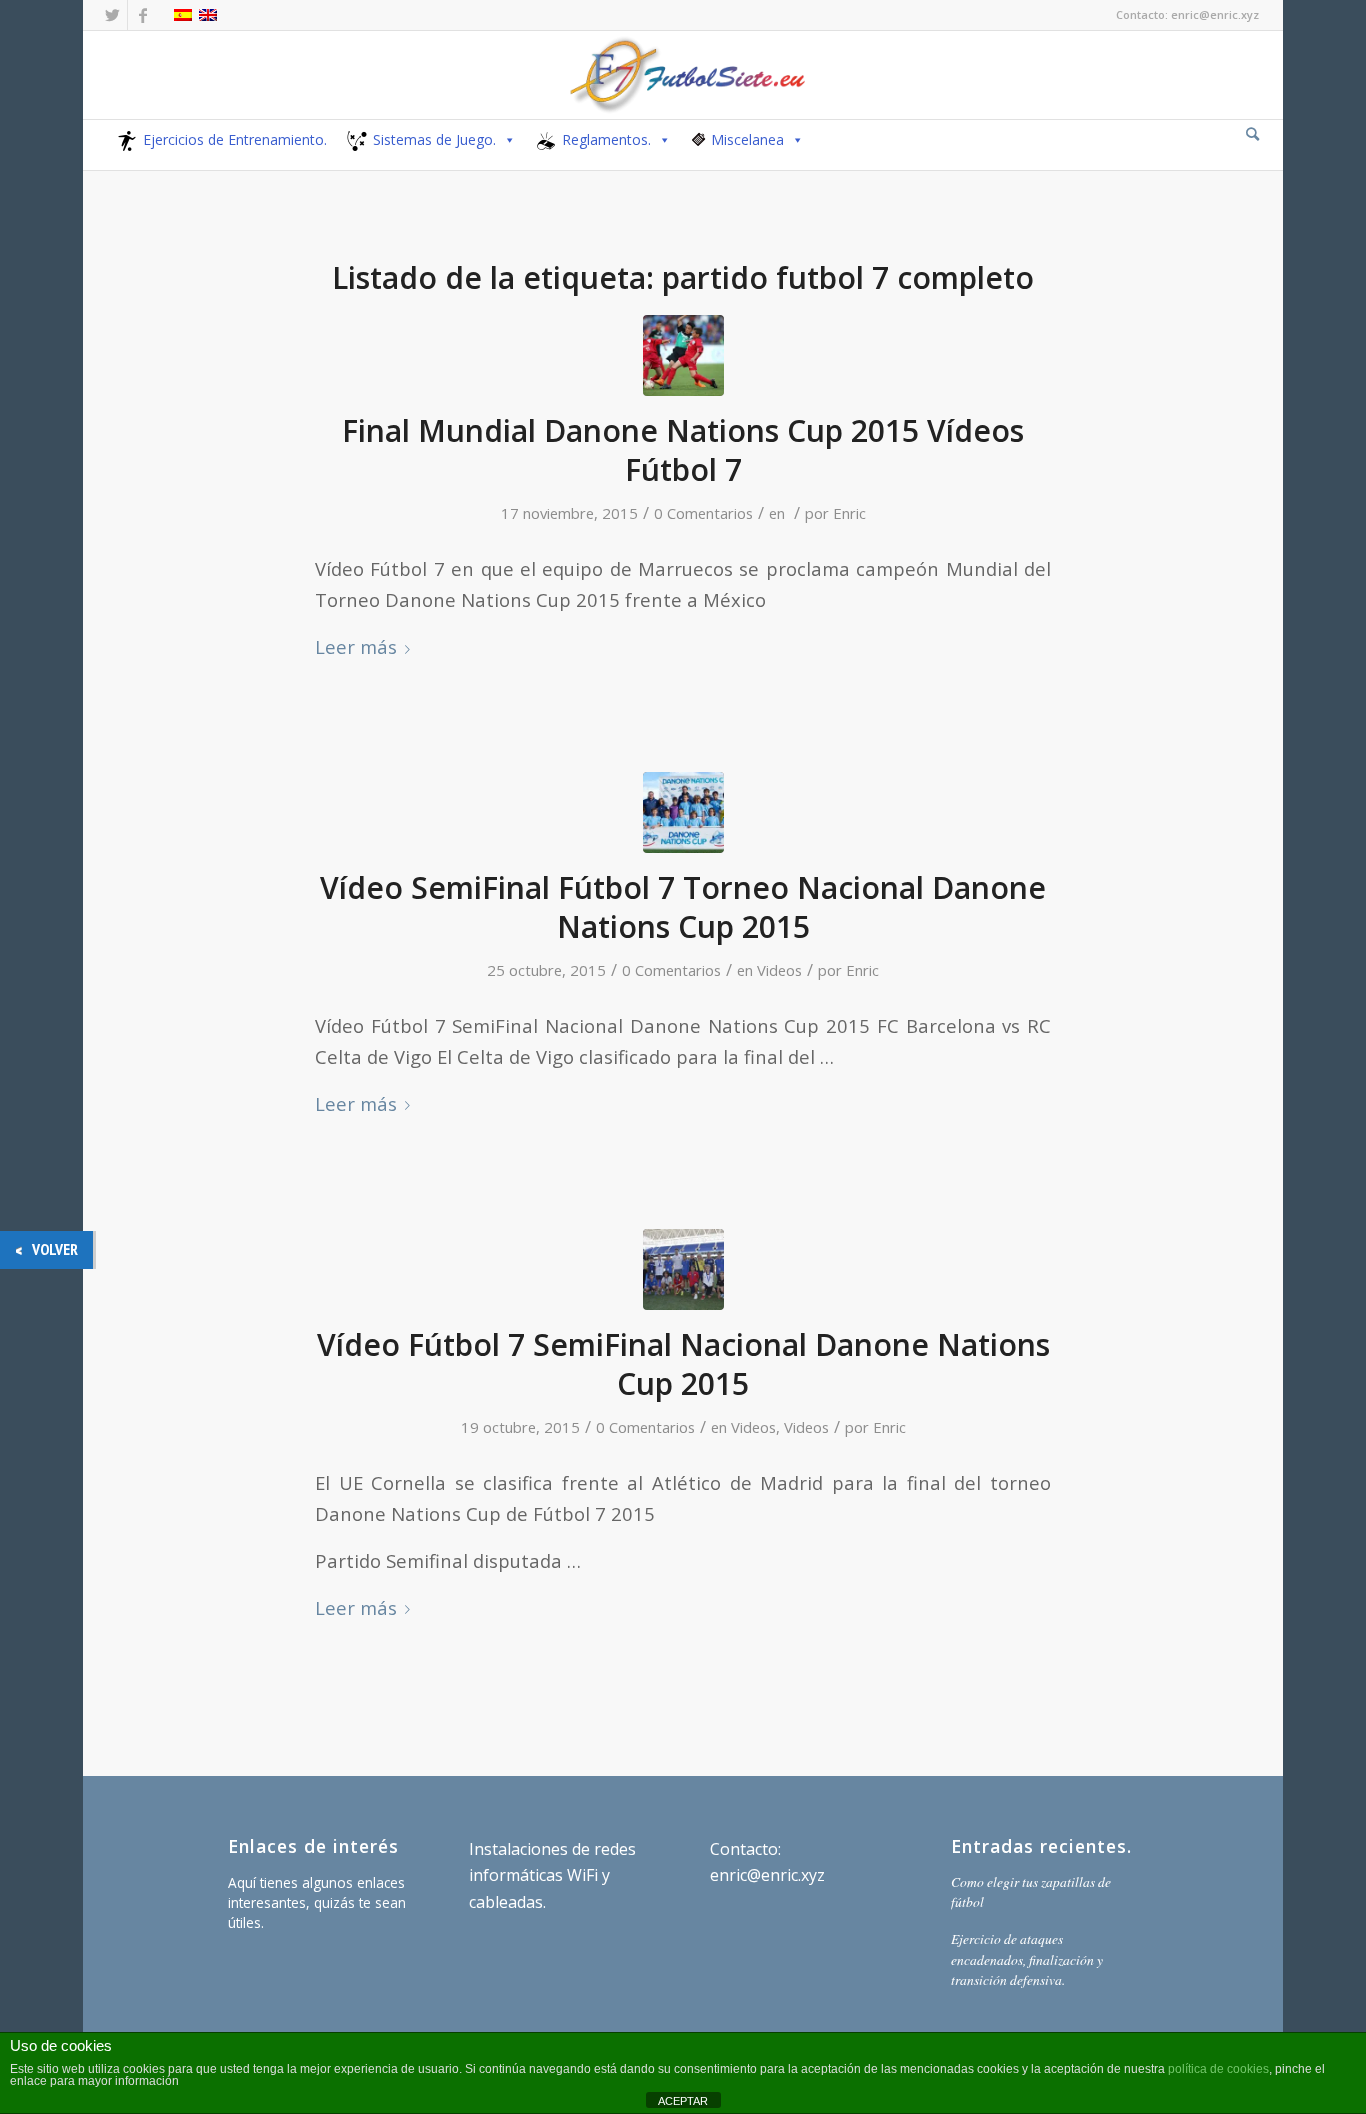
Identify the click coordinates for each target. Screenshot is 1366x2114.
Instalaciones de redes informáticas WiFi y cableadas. (552, 1875)
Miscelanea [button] (747, 139)
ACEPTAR (683, 2101)
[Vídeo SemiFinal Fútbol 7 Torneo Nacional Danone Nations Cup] (683, 812)
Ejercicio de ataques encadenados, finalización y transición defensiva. (1027, 1959)
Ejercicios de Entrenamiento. (235, 139)
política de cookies (1218, 2069)
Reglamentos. (606, 139)
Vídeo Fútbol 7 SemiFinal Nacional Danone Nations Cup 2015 (683, 1364)
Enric (849, 513)
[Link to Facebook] (143, 15)
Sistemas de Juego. (434, 139)
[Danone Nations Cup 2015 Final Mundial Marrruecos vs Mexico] (683, 355)
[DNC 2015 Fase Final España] (683, 1269)
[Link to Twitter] (112, 15)
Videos (779, 970)
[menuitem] (1252, 135)
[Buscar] (1252, 133)
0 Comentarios (703, 513)
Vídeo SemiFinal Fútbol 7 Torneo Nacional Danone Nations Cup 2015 (683, 907)
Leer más (356, 646)
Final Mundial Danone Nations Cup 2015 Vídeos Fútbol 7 (683, 450)
